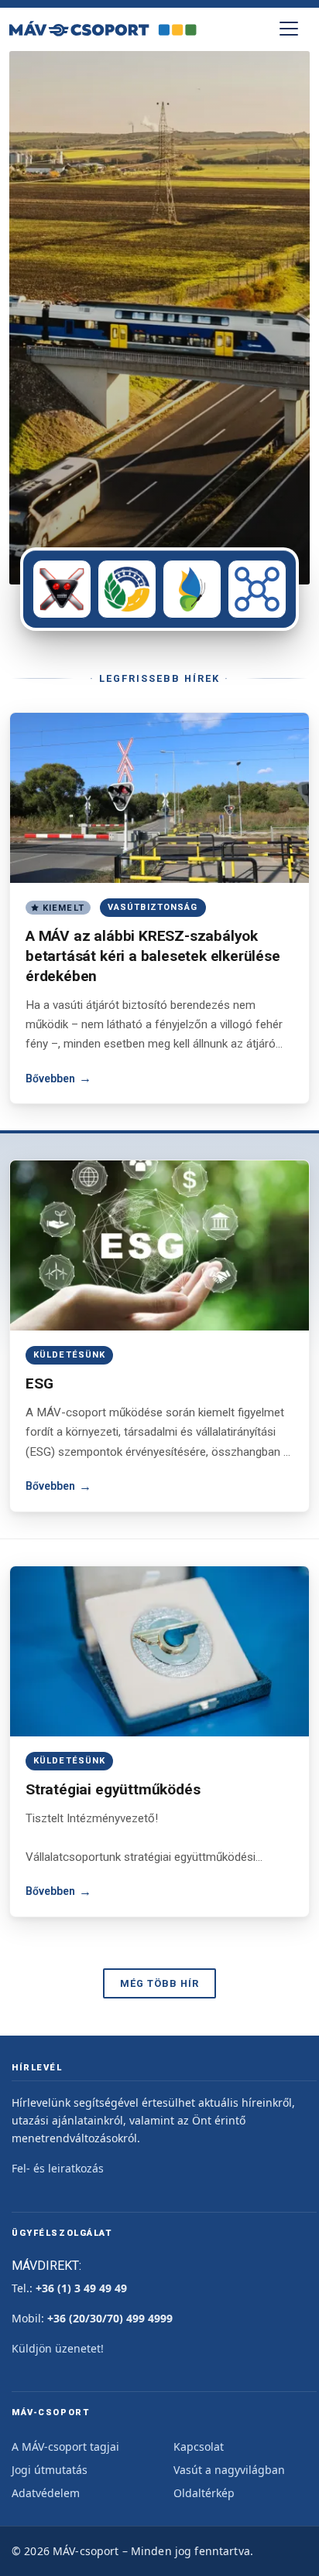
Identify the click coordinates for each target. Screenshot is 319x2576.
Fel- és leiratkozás (58, 2168)
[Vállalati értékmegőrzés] (192, 589)
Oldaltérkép (204, 2493)
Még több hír (159, 1983)
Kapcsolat (199, 2447)
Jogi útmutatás (50, 2470)
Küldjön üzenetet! (58, 2348)
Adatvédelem (46, 2493)
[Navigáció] (289, 29)
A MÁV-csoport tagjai (65, 2447)
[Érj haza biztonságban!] (62, 589)
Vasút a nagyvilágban (229, 2470)
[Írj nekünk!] (257, 589)
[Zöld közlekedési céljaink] (127, 589)
